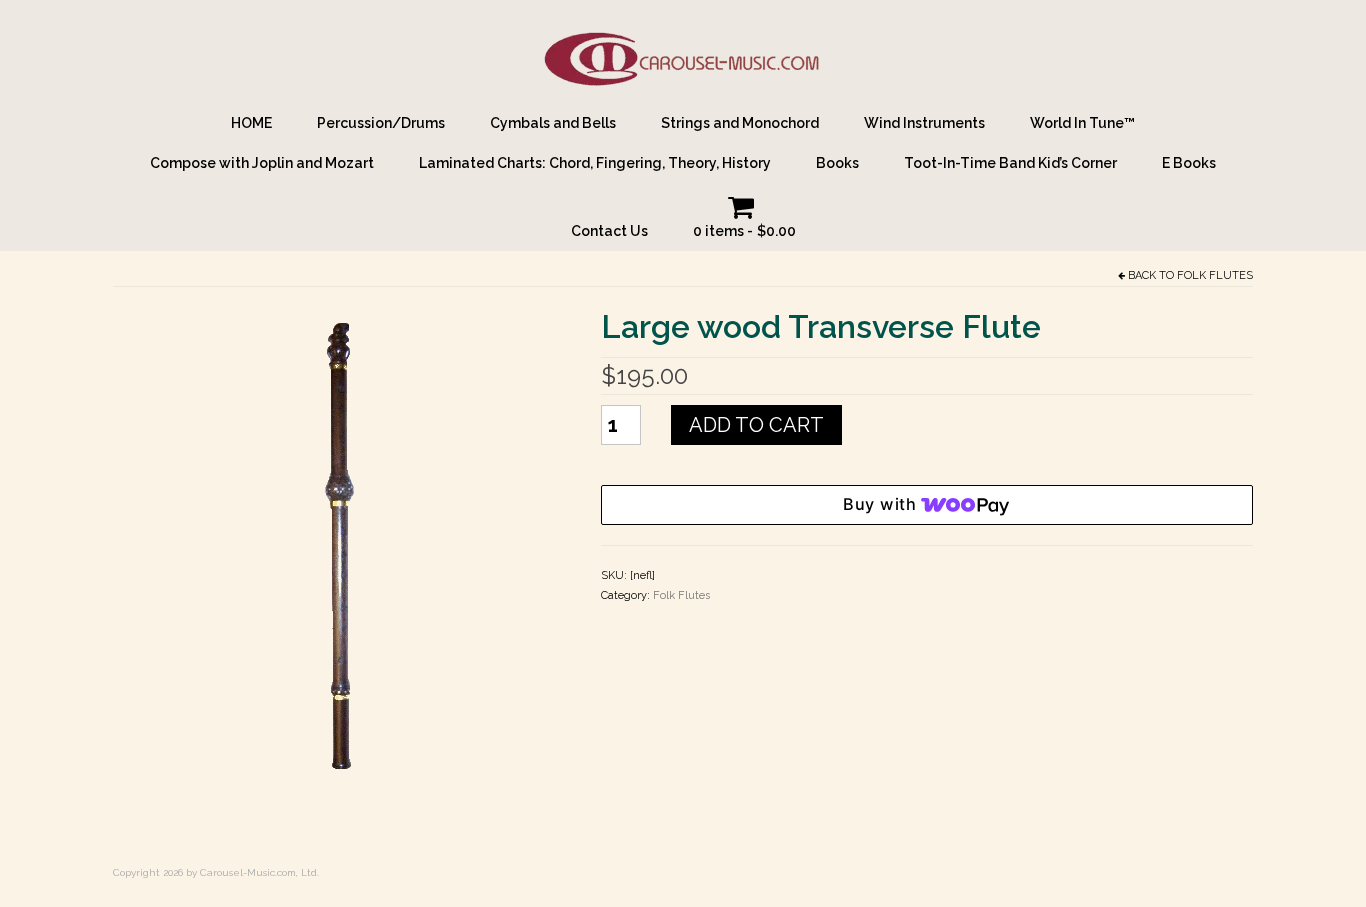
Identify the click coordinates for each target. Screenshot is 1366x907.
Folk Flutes (1215, 275)
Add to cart (756, 425)
